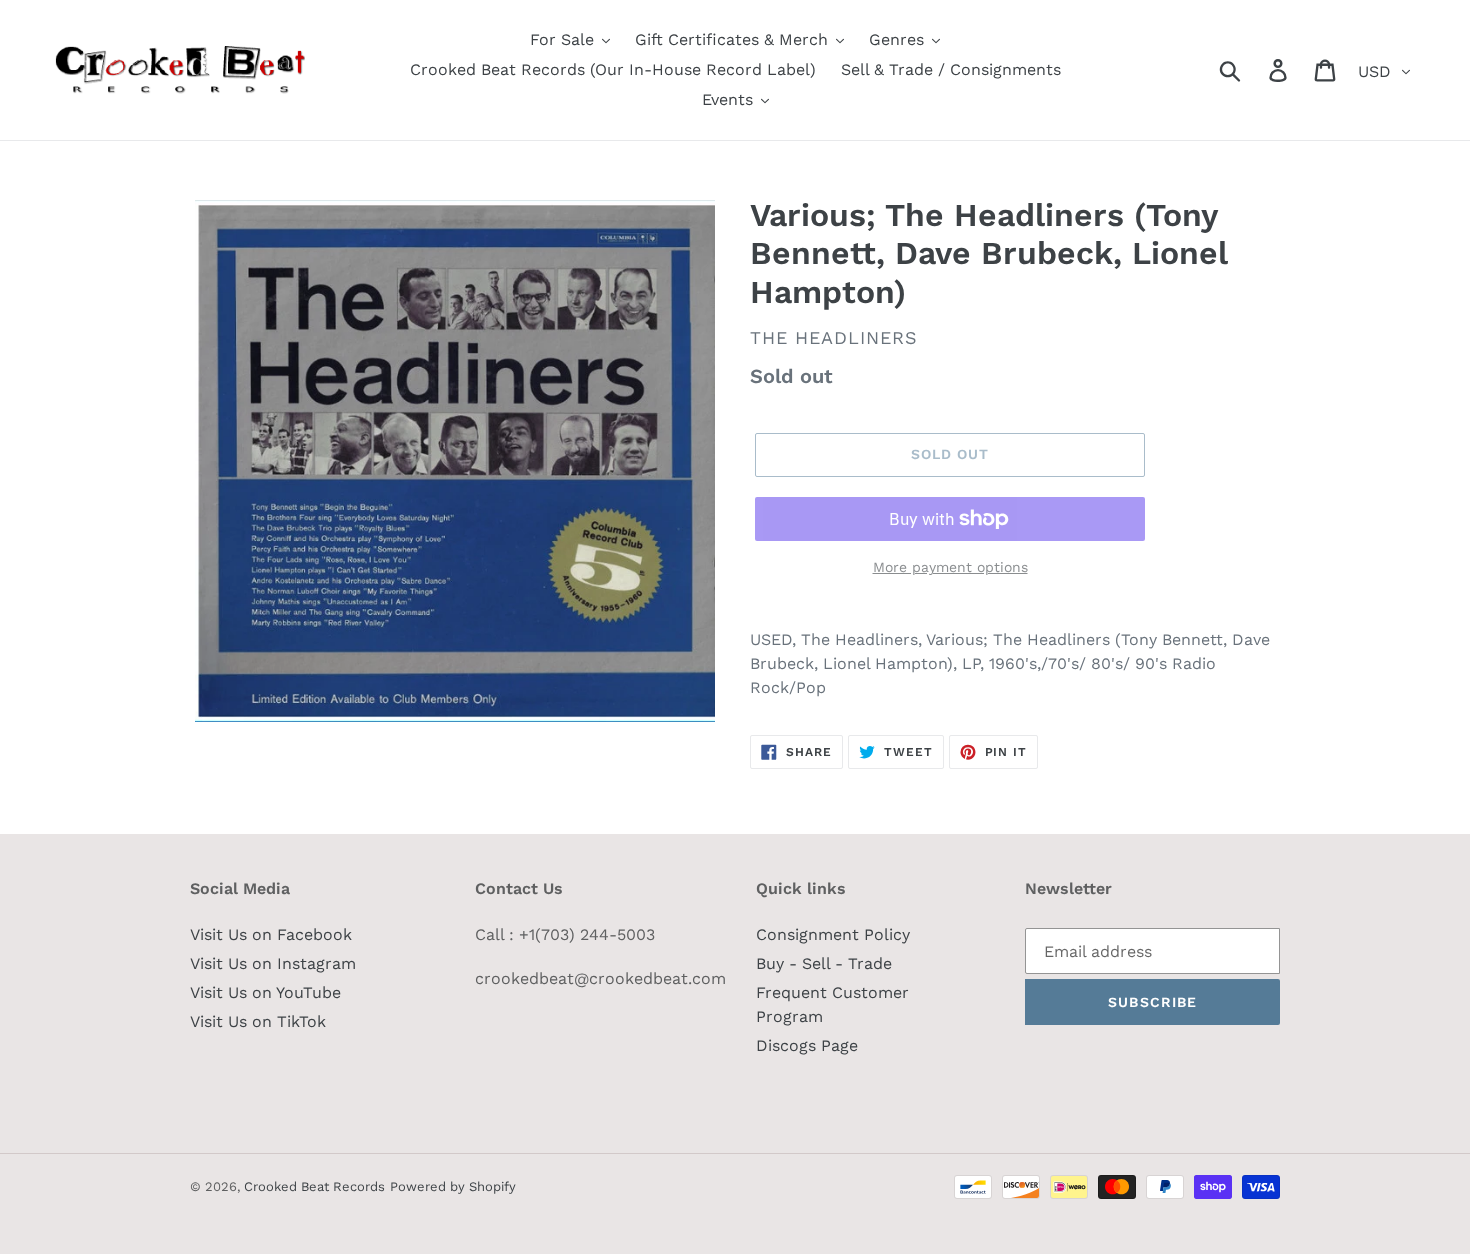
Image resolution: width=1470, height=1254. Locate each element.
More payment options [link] (950, 567)
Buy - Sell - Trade (824, 963)
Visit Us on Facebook (271, 934)
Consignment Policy (833, 934)
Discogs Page (807, 1045)
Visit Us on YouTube (265, 992)
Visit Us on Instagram (273, 963)
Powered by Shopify (453, 1186)
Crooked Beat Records (314, 1186)
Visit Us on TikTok (258, 1021)
